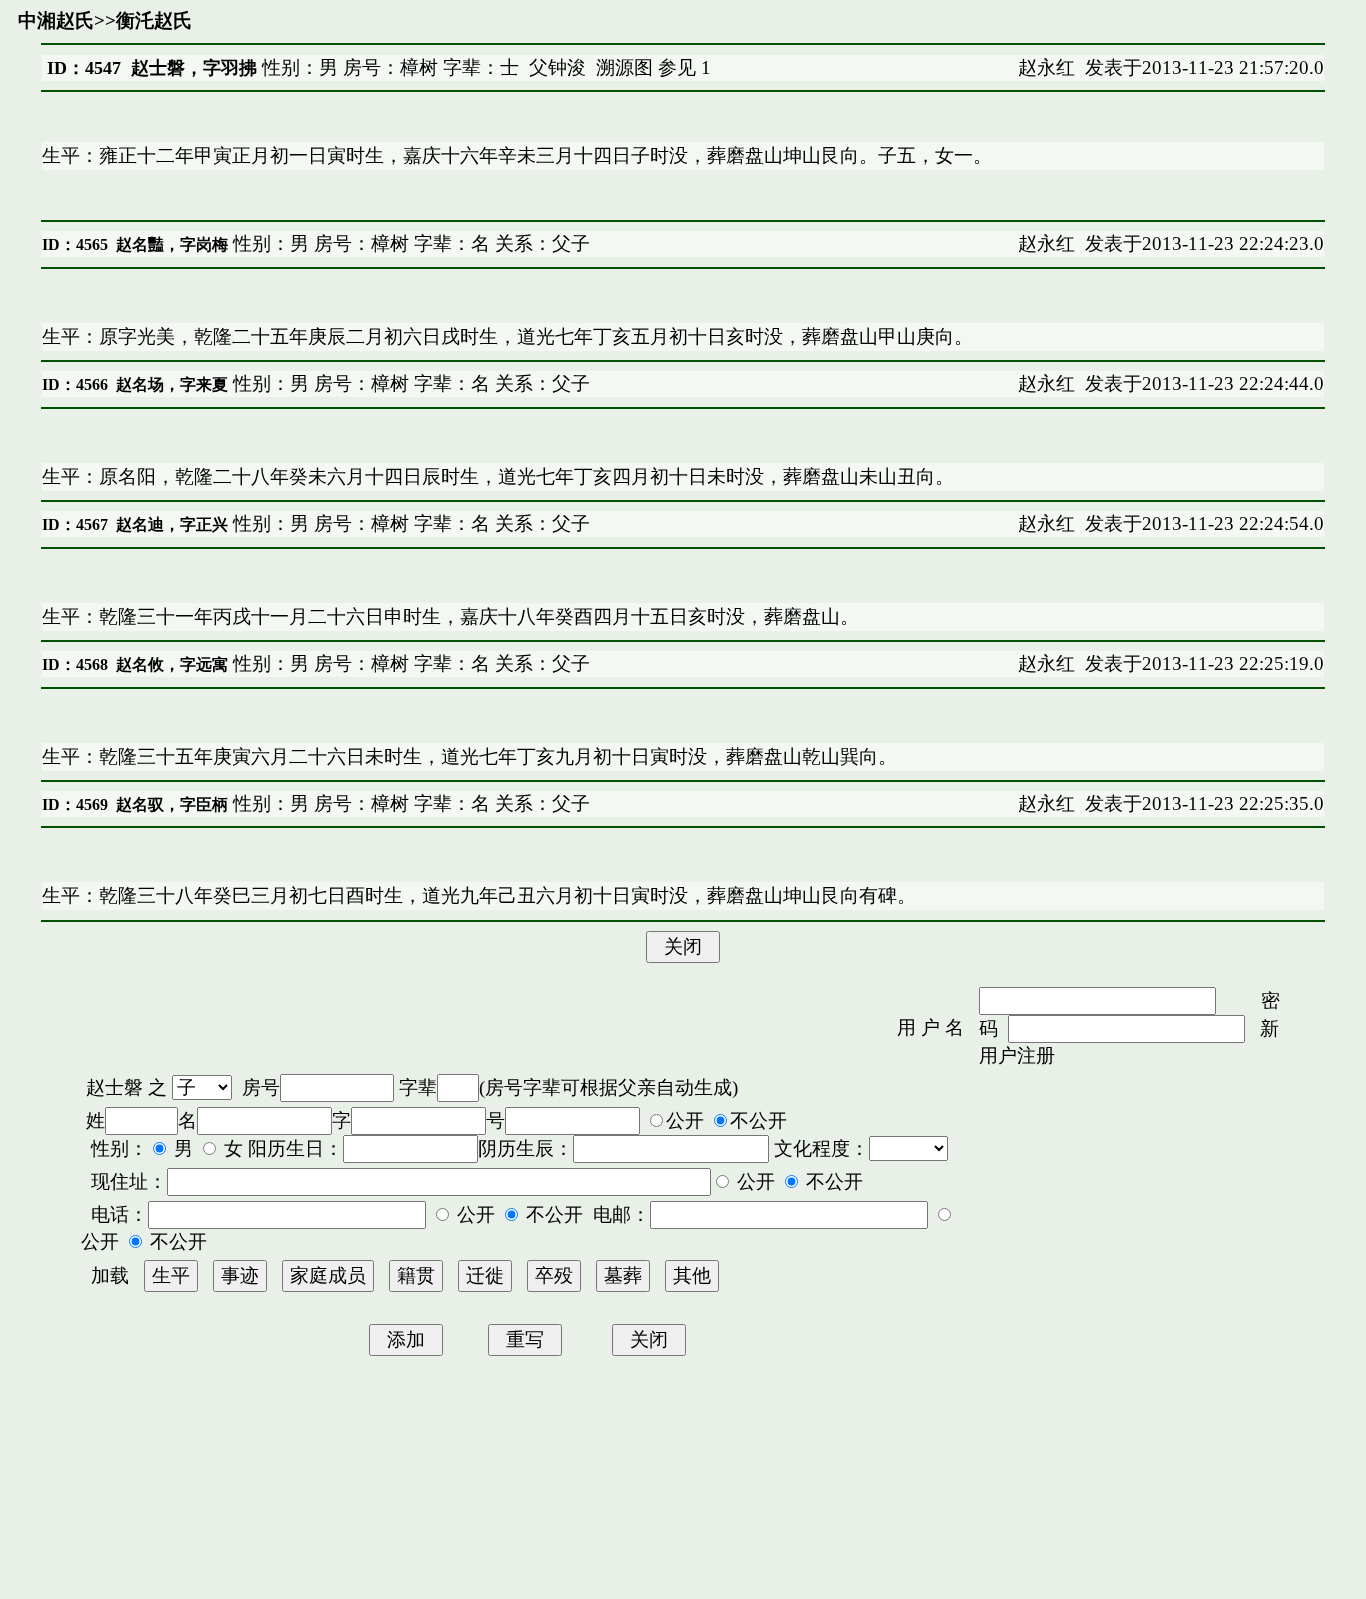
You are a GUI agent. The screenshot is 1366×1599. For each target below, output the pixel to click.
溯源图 (624, 67)
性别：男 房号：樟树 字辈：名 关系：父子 (409, 243)
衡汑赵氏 (154, 20)
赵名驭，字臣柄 (172, 804)
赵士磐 (114, 1087)
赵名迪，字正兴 (172, 524)
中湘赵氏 (56, 20)
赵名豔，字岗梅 (172, 244)
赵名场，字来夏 (172, 384)
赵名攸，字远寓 (172, 664)
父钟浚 (557, 67)
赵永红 (1046, 67)
